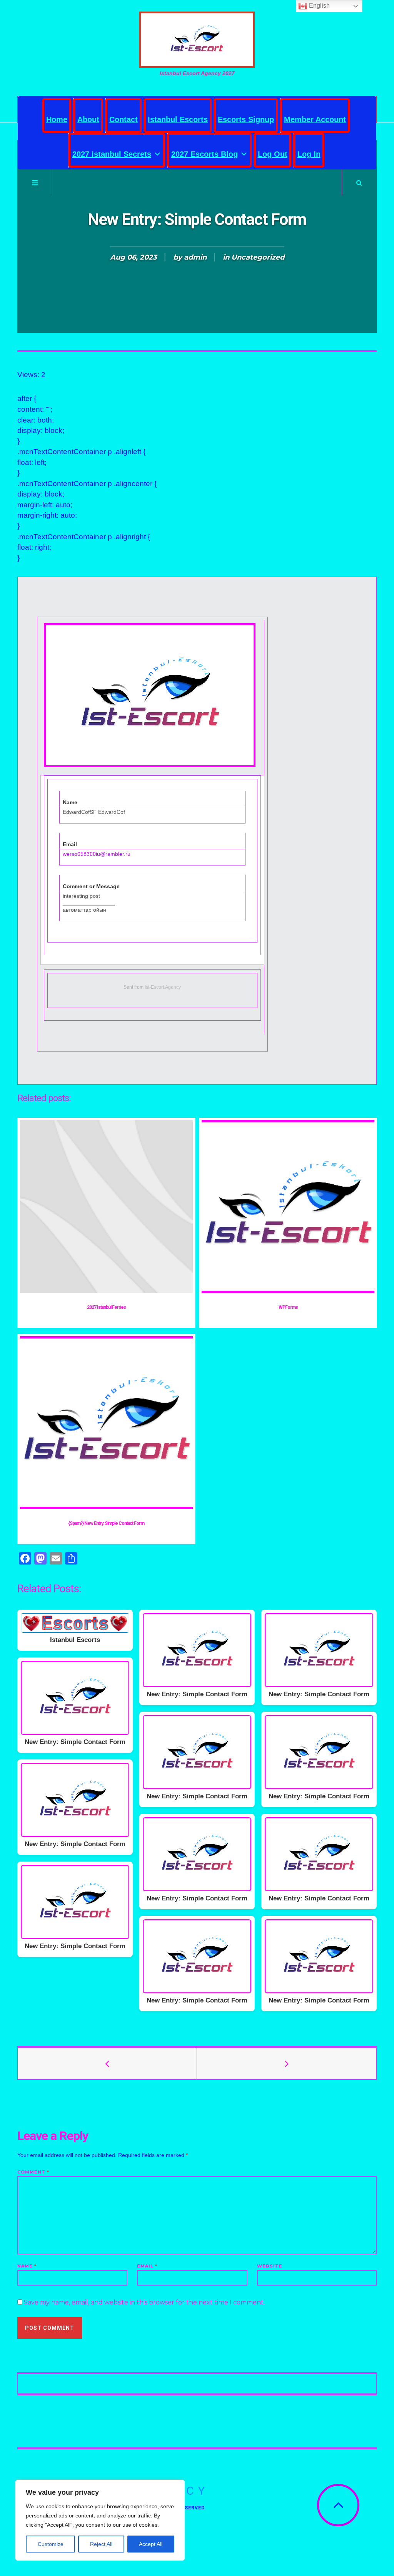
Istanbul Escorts (178, 119)
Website (270, 2266)
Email (147, 2266)
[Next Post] (287, 2064)
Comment (33, 2172)
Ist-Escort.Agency (163, 987)
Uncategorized (258, 257)
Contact (124, 119)
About (88, 119)
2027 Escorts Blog (205, 154)
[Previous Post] (107, 2064)
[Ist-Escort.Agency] (197, 40)
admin (195, 257)
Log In (309, 154)
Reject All (101, 2544)
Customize (51, 2544)
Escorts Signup (246, 119)
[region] (100, 2520)
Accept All (151, 2544)
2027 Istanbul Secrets (112, 154)
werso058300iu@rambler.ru (97, 854)
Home (57, 119)
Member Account (315, 119)
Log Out (273, 154)
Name (27, 2266)
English (319, 6)
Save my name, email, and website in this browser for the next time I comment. (144, 2302)
